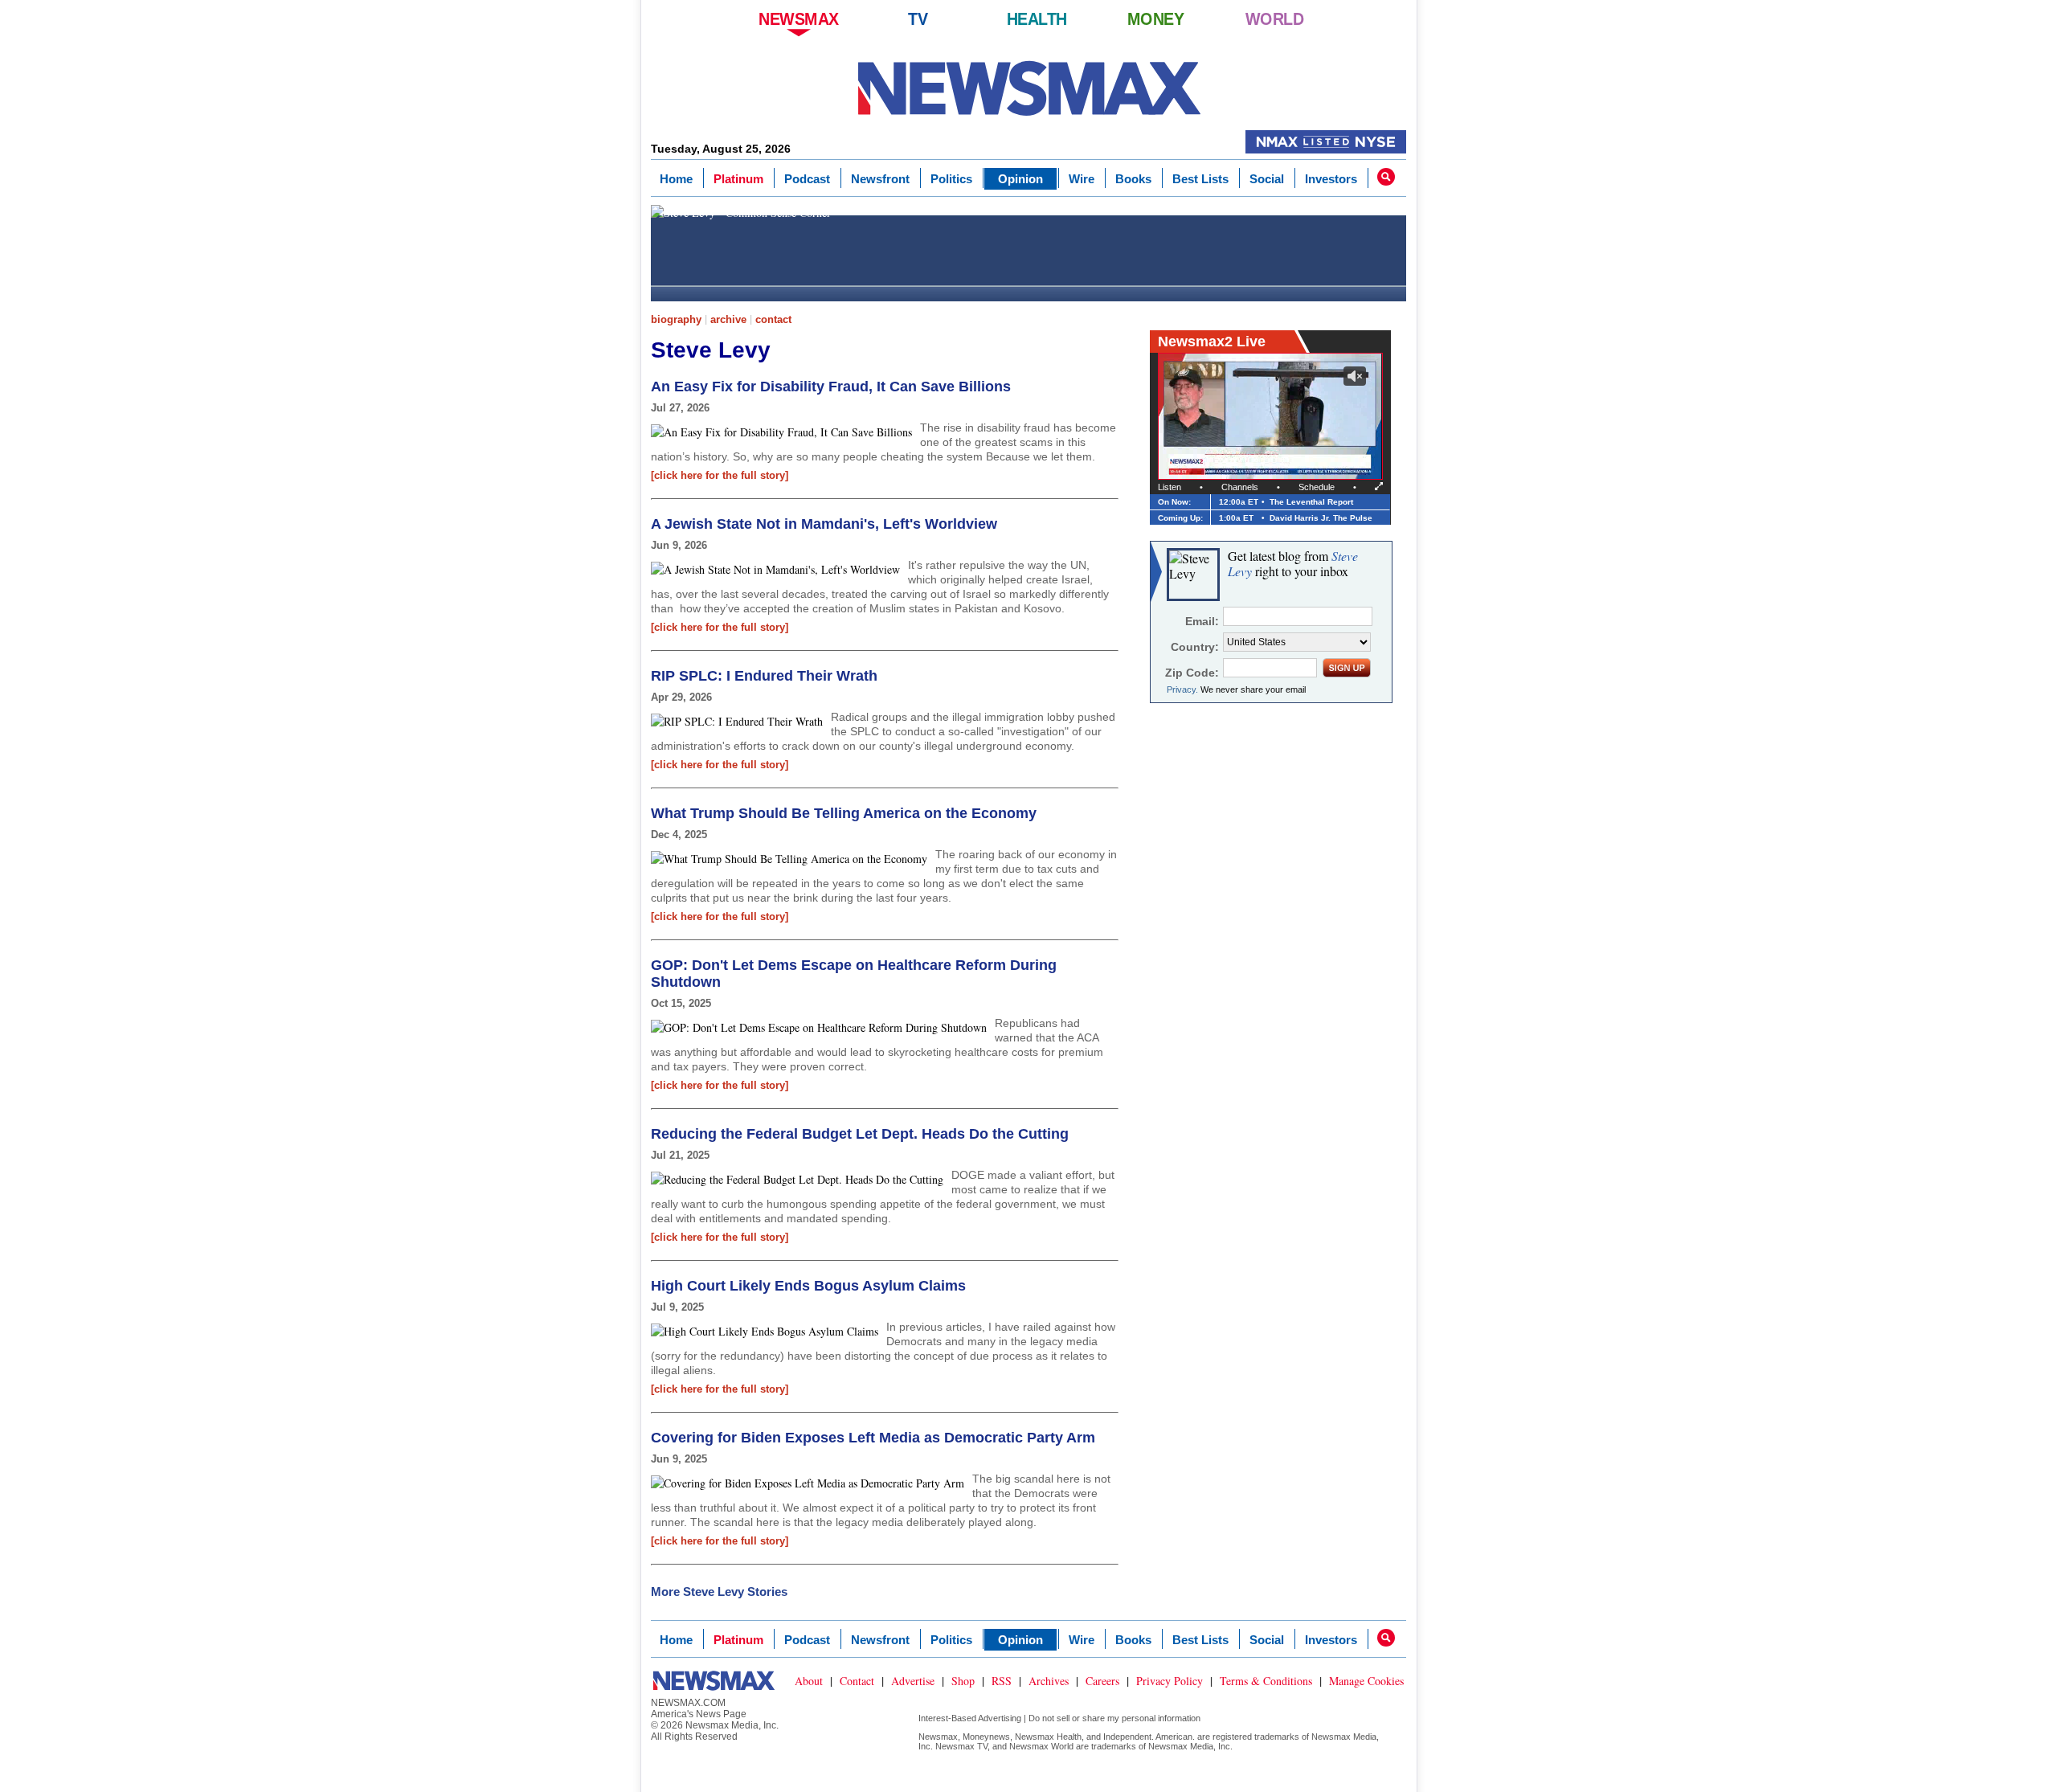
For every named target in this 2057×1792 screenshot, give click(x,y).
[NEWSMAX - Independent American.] (1029, 88)
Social (1267, 179)
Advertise (913, 1681)
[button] (1386, 177)
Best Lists (1200, 179)
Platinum (738, 179)
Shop (963, 1681)
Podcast (807, 179)
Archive (728, 319)
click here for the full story (720, 475)
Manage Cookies (1366, 1681)
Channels (1240, 487)
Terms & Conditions (1266, 1681)
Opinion (1020, 179)
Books (1133, 179)
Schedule (1317, 487)
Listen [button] (1170, 487)
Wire (1082, 179)
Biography (676, 319)
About (809, 1681)
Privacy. (1182, 689)
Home (676, 179)
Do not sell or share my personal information (1114, 1718)
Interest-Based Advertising (970, 1718)
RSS (1002, 1681)
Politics (951, 179)
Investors (1331, 179)
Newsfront (880, 179)
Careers (1102, 1681)
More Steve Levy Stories (719, 1592)
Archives (1049, 1681)
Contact (773, 319)
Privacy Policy (1170, 1681)
